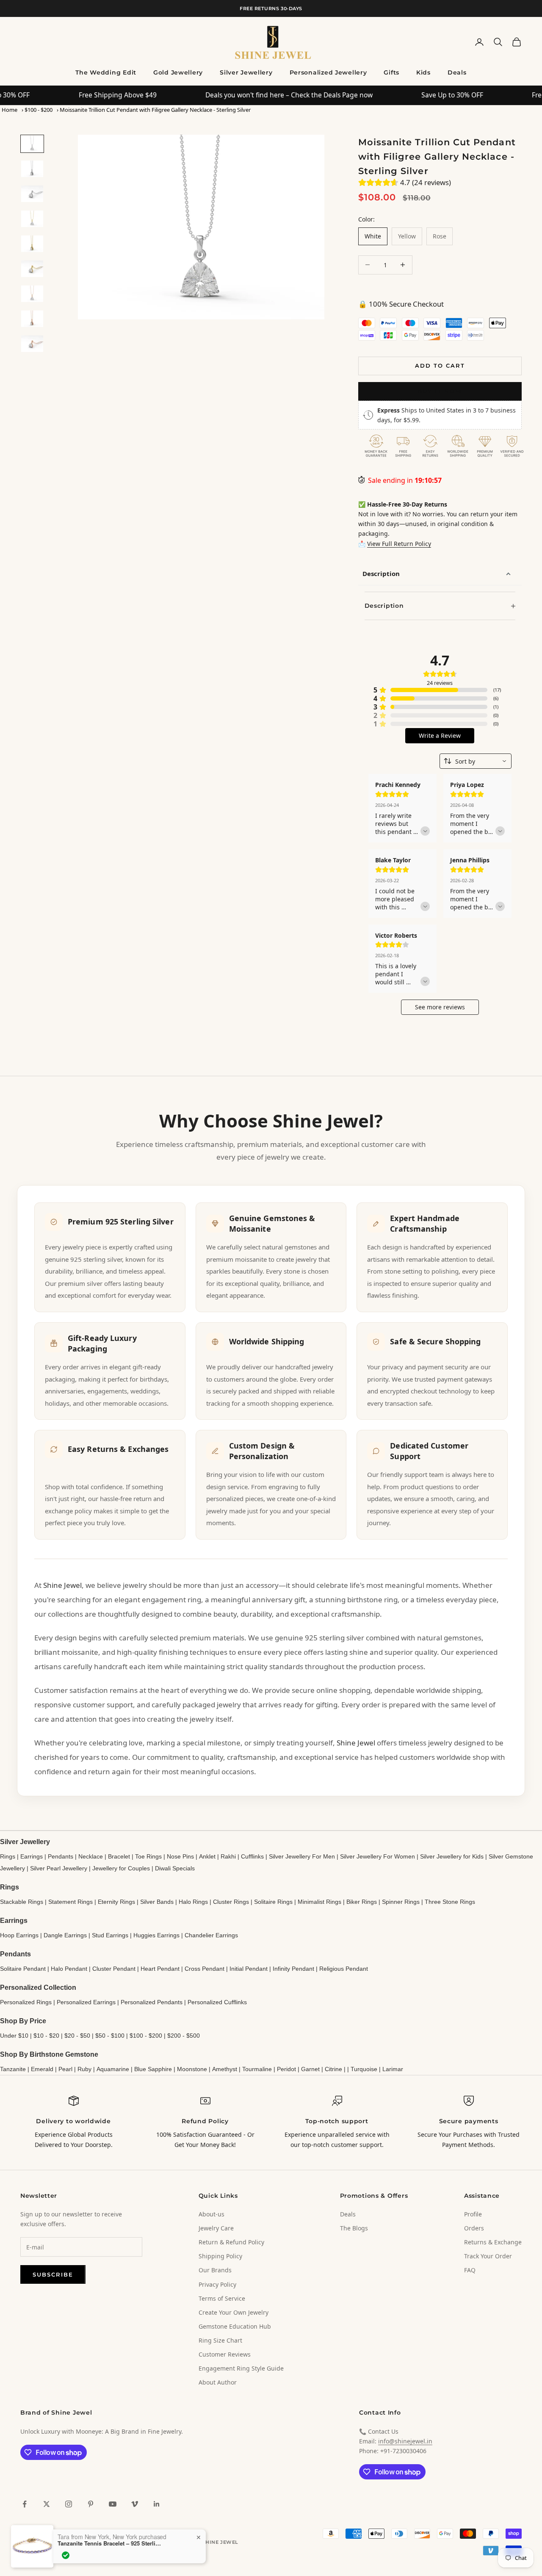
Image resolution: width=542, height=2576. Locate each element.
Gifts (391, 72)
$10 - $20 (46, 2036)
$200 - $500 (184, 2036)
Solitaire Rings (273, 1902)
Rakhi (228, 1856)
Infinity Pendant (293, 1969)
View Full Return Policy (399, 544)
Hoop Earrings (19, 1935)
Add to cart (440, 366)
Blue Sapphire (153, 2069)
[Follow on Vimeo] (135, 2504)
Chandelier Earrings (211, 1935)
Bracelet (119, 1856)
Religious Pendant (344, 1969)
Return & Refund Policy (231, 2242)
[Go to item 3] (32, 194)
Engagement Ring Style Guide (241, 2368)
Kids (423, 72)
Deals (457, 72)
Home (10, 110)
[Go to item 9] (32, 344)
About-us (212, 2214)
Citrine (333, 2069)
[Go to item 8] (32, 319)
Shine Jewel (62, 1585)
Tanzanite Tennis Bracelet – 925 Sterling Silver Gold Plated (111, 2568)
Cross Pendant (205, 1969)
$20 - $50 (77, 2036)
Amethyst (225, 2069)
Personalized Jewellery (328, 72)
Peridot (286, 2069)
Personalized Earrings (86, 2002)
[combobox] (476, 761)
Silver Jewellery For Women (377, 1856)
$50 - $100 (110, 2036)
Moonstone (192, 2069)
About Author (218, 2382)
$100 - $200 (39, 110)
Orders (474, 2228)
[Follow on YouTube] (113, 2504)
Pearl (65, 2069)
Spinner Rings (401, 1902)
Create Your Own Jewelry (234, 2312)
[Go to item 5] (32, 244)
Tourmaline (257, 2069)
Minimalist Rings (319, 1902)
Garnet (310, 2069)
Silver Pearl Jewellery (59, 1868)
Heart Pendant (160, 1969)
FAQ (470, 2270)
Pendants (61, 1856)
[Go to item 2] (32, 169)
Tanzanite (13, 2069)
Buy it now (440, 391)
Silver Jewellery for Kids (452, 1856)
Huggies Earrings (156, 1935)
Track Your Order (488, 2256)
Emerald (42, 2069)
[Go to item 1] (32, 144)
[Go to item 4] (32, 219)
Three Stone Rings (450, 1902)
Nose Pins (180, 1856)
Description (381, 573)
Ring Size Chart (220, 2340)
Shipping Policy (220, 2256)
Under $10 (14, 2036)
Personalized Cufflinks (217, 2002)
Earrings (32, 1856)
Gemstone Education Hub (235, 2326)
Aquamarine (113, 2069)
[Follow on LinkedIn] (157, 2504)
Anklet (207, 1856)
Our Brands (215, 2270)
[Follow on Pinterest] (91, 2504)
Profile (473, 2214)
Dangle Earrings (65, 1935)
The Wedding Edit (106, 72)
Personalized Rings (26, 2002)
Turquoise (364, 2069)
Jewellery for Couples (121, 1868)
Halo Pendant (69, 1969)
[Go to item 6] (32, 269)
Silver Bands (157, 1902)
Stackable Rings (22, 1902)
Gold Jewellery (178, 72)
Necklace (91, 1856)
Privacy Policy (217, 2284)
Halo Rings (193, 1902)
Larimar (393, 2069)
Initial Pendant (249, 1969)
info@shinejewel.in (405, 2441)
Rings (8, 1856)
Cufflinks (252, 1856)
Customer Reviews (225, 2354)
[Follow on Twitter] (47, 2504)
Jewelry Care (216, 2228)
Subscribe (53, 2274)
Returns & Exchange (493, 2242)
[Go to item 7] (32, 294)
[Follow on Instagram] (69, 2504)
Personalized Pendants (152, 2002)
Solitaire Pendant (23, 1969)
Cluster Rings (231, 1902)
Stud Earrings (110, 1935)
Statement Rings (71, 1902)
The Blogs (354, 2228)
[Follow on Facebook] (25, 2504)
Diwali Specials (175, 1868)
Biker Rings (362, 1902)
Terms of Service (222, 2298)
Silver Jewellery (246, 72)
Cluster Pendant (114, 1969)
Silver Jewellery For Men (302, 1856)
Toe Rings (148, 1856)
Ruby (84, 2069)
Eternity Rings (116, 1902)
